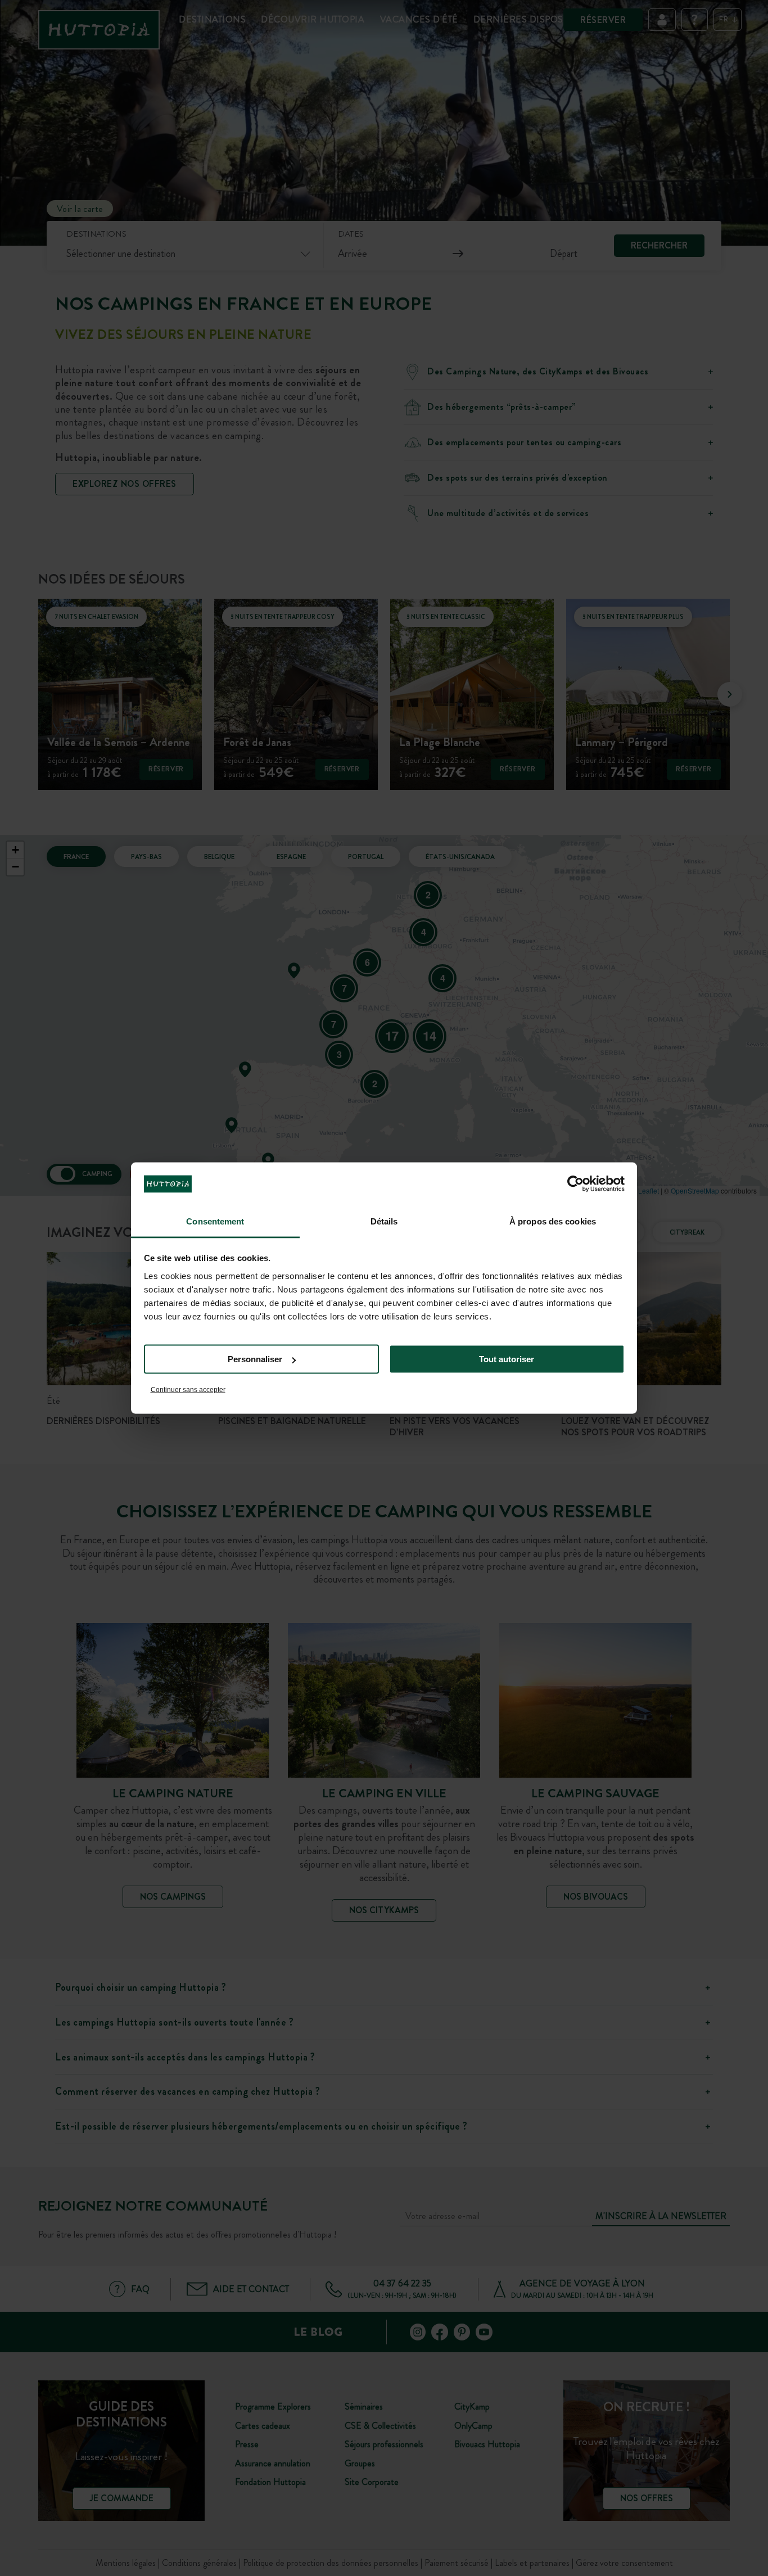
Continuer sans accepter (188, 1389)
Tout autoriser (507, 1359)
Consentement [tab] (215, 1221)
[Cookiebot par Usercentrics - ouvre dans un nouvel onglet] (575, 1184)
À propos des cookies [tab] (553, 1221)
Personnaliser (255, 1359)
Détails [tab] (384, 1221)
